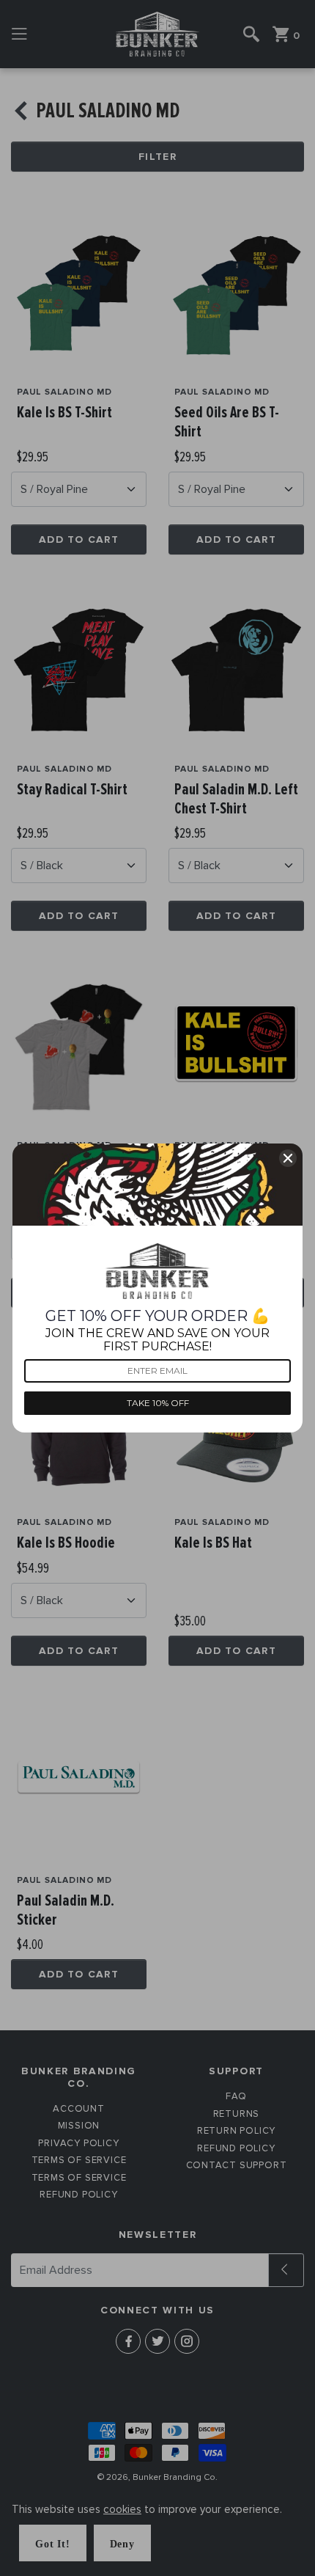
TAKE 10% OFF (158, 1403)
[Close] (288, 1158)
